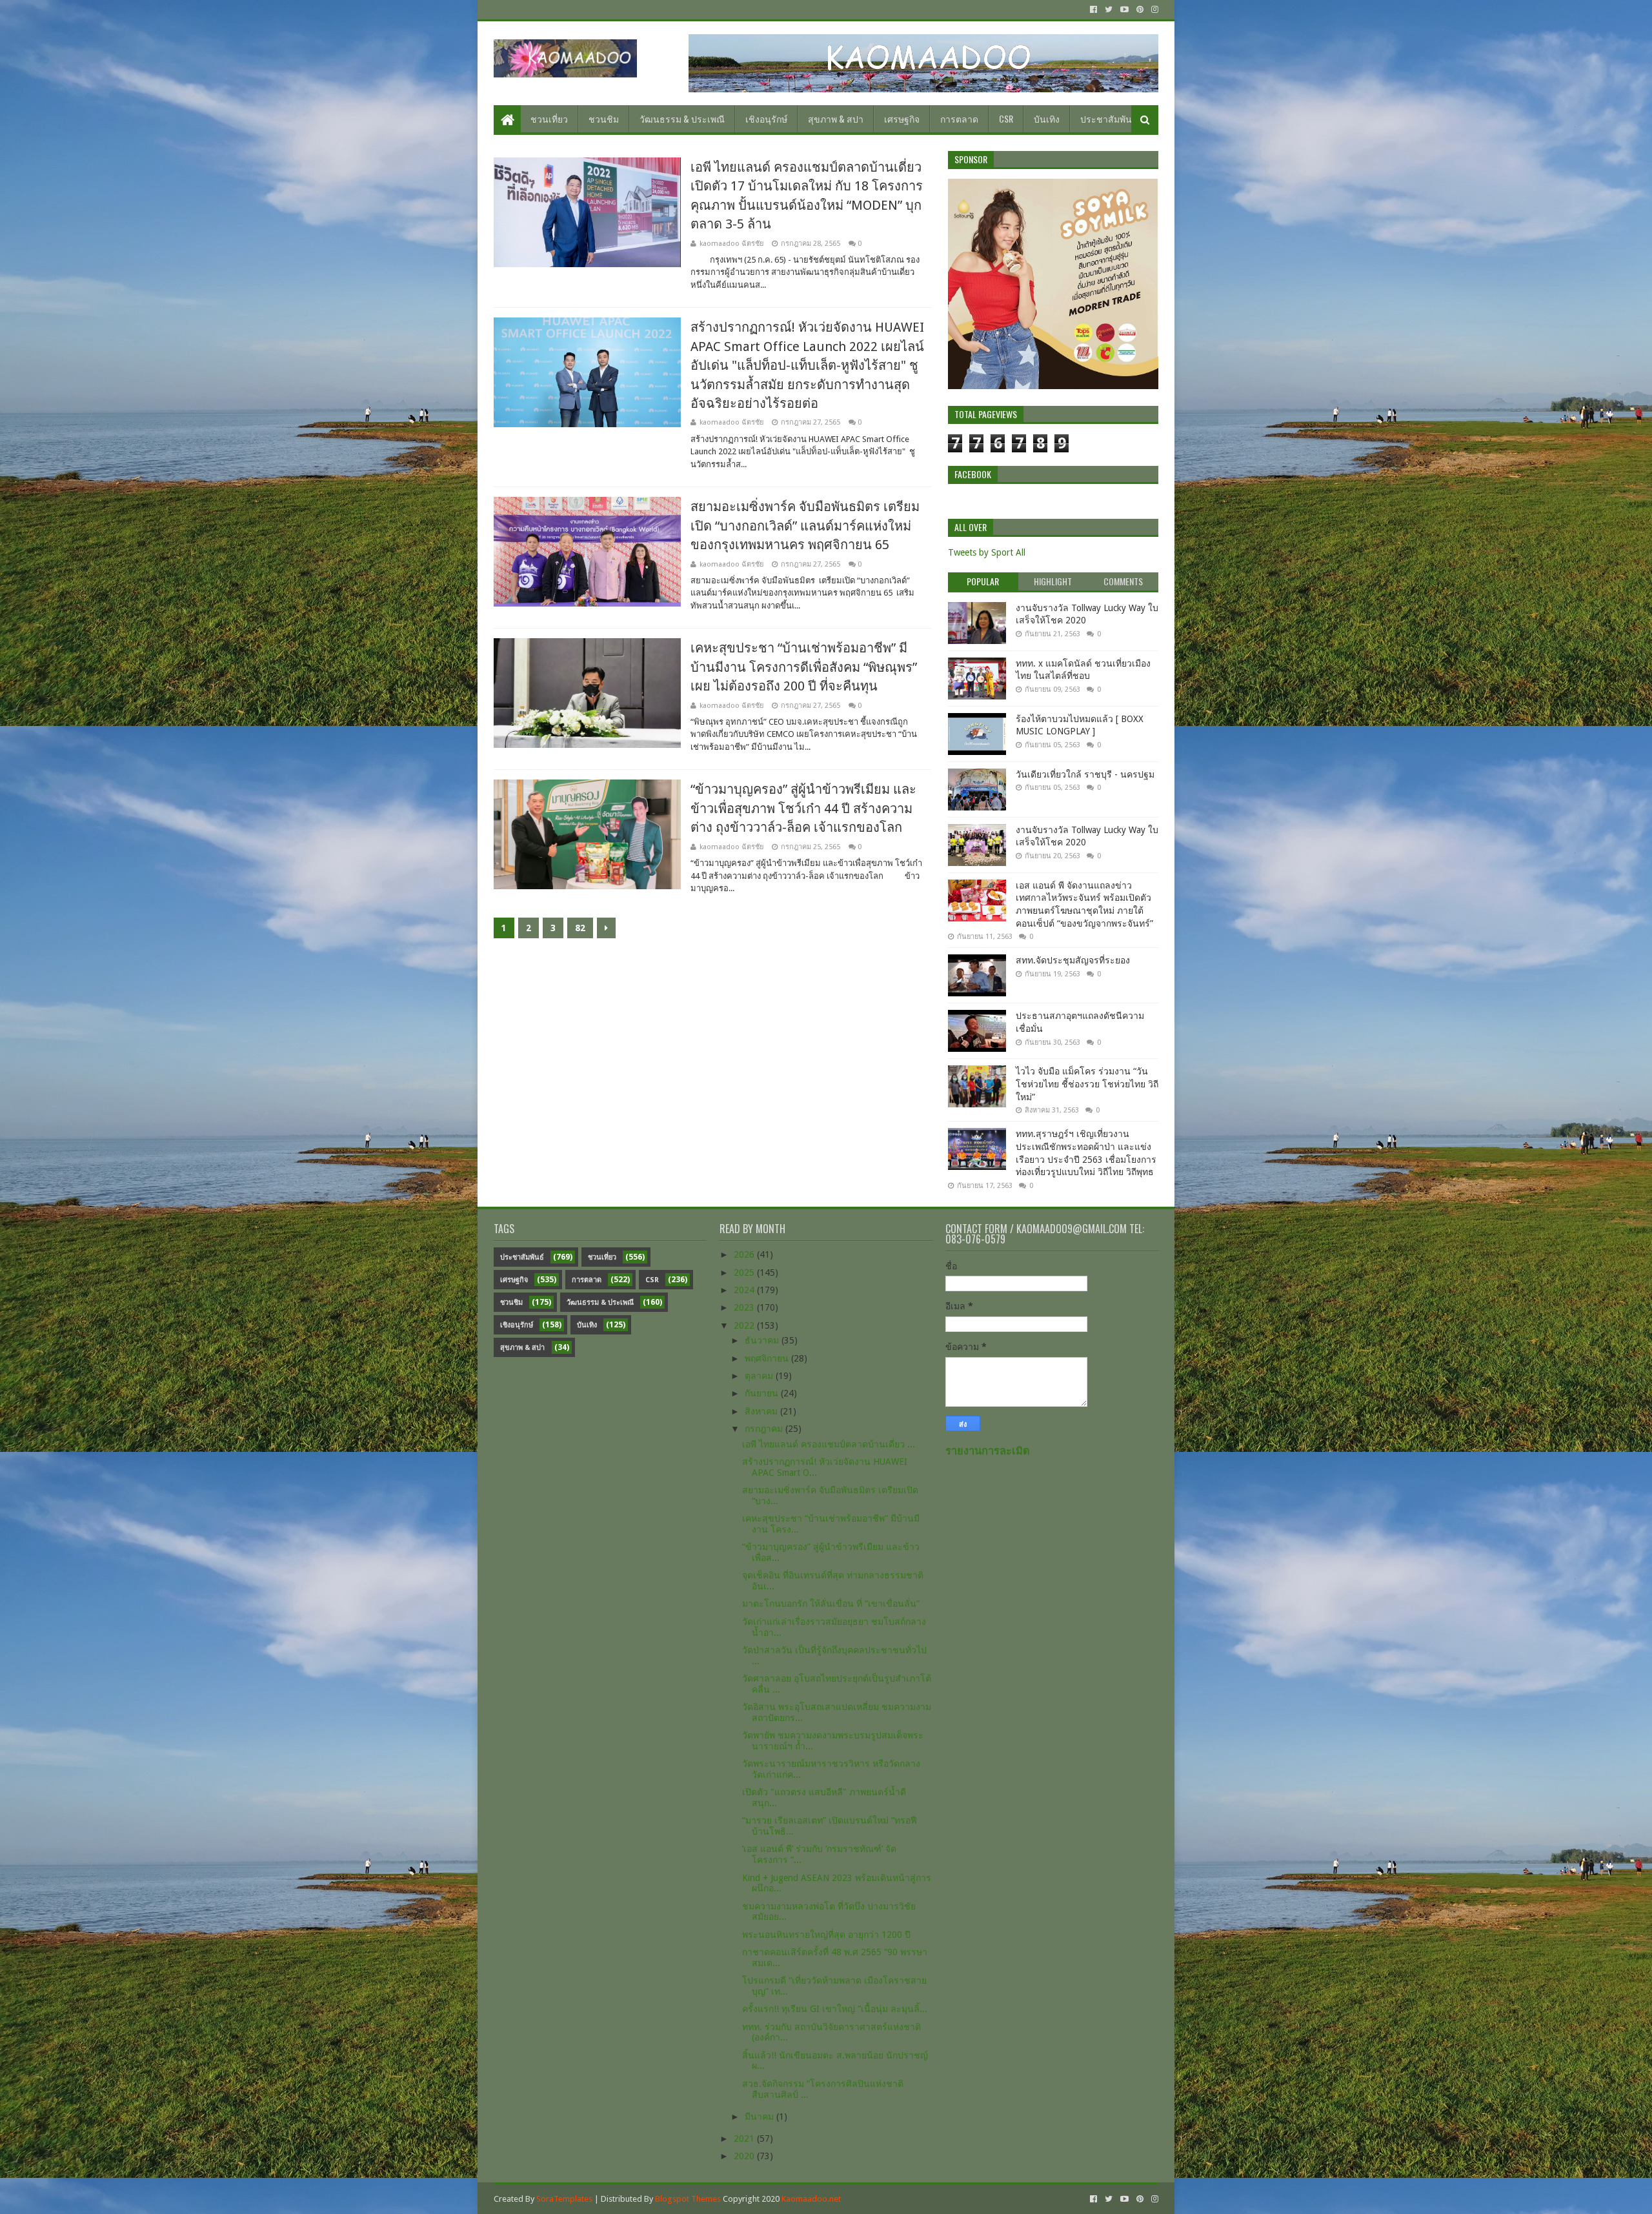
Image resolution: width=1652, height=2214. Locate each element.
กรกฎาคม (765, 1429)
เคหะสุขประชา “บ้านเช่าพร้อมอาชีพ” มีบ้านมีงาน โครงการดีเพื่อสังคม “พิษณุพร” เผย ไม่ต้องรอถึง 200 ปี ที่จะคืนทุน (804, 667)
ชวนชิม (604, 118)
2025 (745, 1273)
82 (580, 928)
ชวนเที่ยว (549, 118)
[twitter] (1109, 10)
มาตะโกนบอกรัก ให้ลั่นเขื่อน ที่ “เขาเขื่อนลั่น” (831, 1604)
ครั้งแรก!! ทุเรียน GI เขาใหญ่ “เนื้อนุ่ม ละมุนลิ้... (835, 2009)
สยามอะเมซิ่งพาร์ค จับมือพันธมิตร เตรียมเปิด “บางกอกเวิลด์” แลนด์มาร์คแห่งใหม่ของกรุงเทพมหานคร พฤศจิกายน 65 (805, 526)
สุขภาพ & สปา (836, 118)
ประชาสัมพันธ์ (1109, 118)
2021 (745, 2139)
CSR (1006, 118)
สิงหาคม (762, 1411)
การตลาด (959, 118)
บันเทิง (1047, 118)
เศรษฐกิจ (902, 118)
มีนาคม (761, 2117)
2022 (745, 1325)
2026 (745, 1254)
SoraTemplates (564, 2199)
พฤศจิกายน (768, 1358)
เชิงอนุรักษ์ (766, 118)
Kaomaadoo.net (811, 2199)
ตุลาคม (760, 1376)
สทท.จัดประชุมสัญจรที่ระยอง (1073, 960)
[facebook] (1093, 10)
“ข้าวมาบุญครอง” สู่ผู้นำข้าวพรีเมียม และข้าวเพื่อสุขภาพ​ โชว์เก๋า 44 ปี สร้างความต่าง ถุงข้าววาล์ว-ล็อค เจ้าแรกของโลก (803, 808)
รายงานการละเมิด (988, 1451)
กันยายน (763, 1393)
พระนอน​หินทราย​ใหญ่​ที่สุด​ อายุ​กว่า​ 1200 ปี (826, 1935)
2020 (745, 2156)
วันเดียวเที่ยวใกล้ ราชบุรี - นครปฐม (1085, 774)
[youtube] (1124, 10)
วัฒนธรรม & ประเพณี (682, 118)
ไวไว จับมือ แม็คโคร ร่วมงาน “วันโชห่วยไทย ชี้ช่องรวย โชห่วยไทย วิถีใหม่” (1087, 1084)
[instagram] (1153, 10)
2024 (745, 1290)
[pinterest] (1140, 10)
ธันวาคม (763, 1340)
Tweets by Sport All (987, 552)
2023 (745, 1307)
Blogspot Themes (688, 2199)
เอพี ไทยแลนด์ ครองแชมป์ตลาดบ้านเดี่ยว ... (829, 1444)
